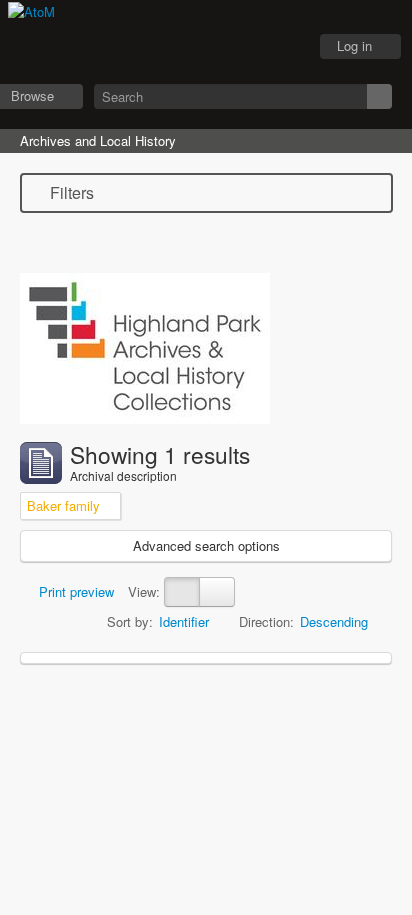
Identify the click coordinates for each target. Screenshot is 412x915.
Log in (354, 45)
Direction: (266, 621)
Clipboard (183, 47)
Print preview (74, 591)
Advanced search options (206, 545)
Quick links (283, 47)
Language (233, 47)
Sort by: (130, 621)
